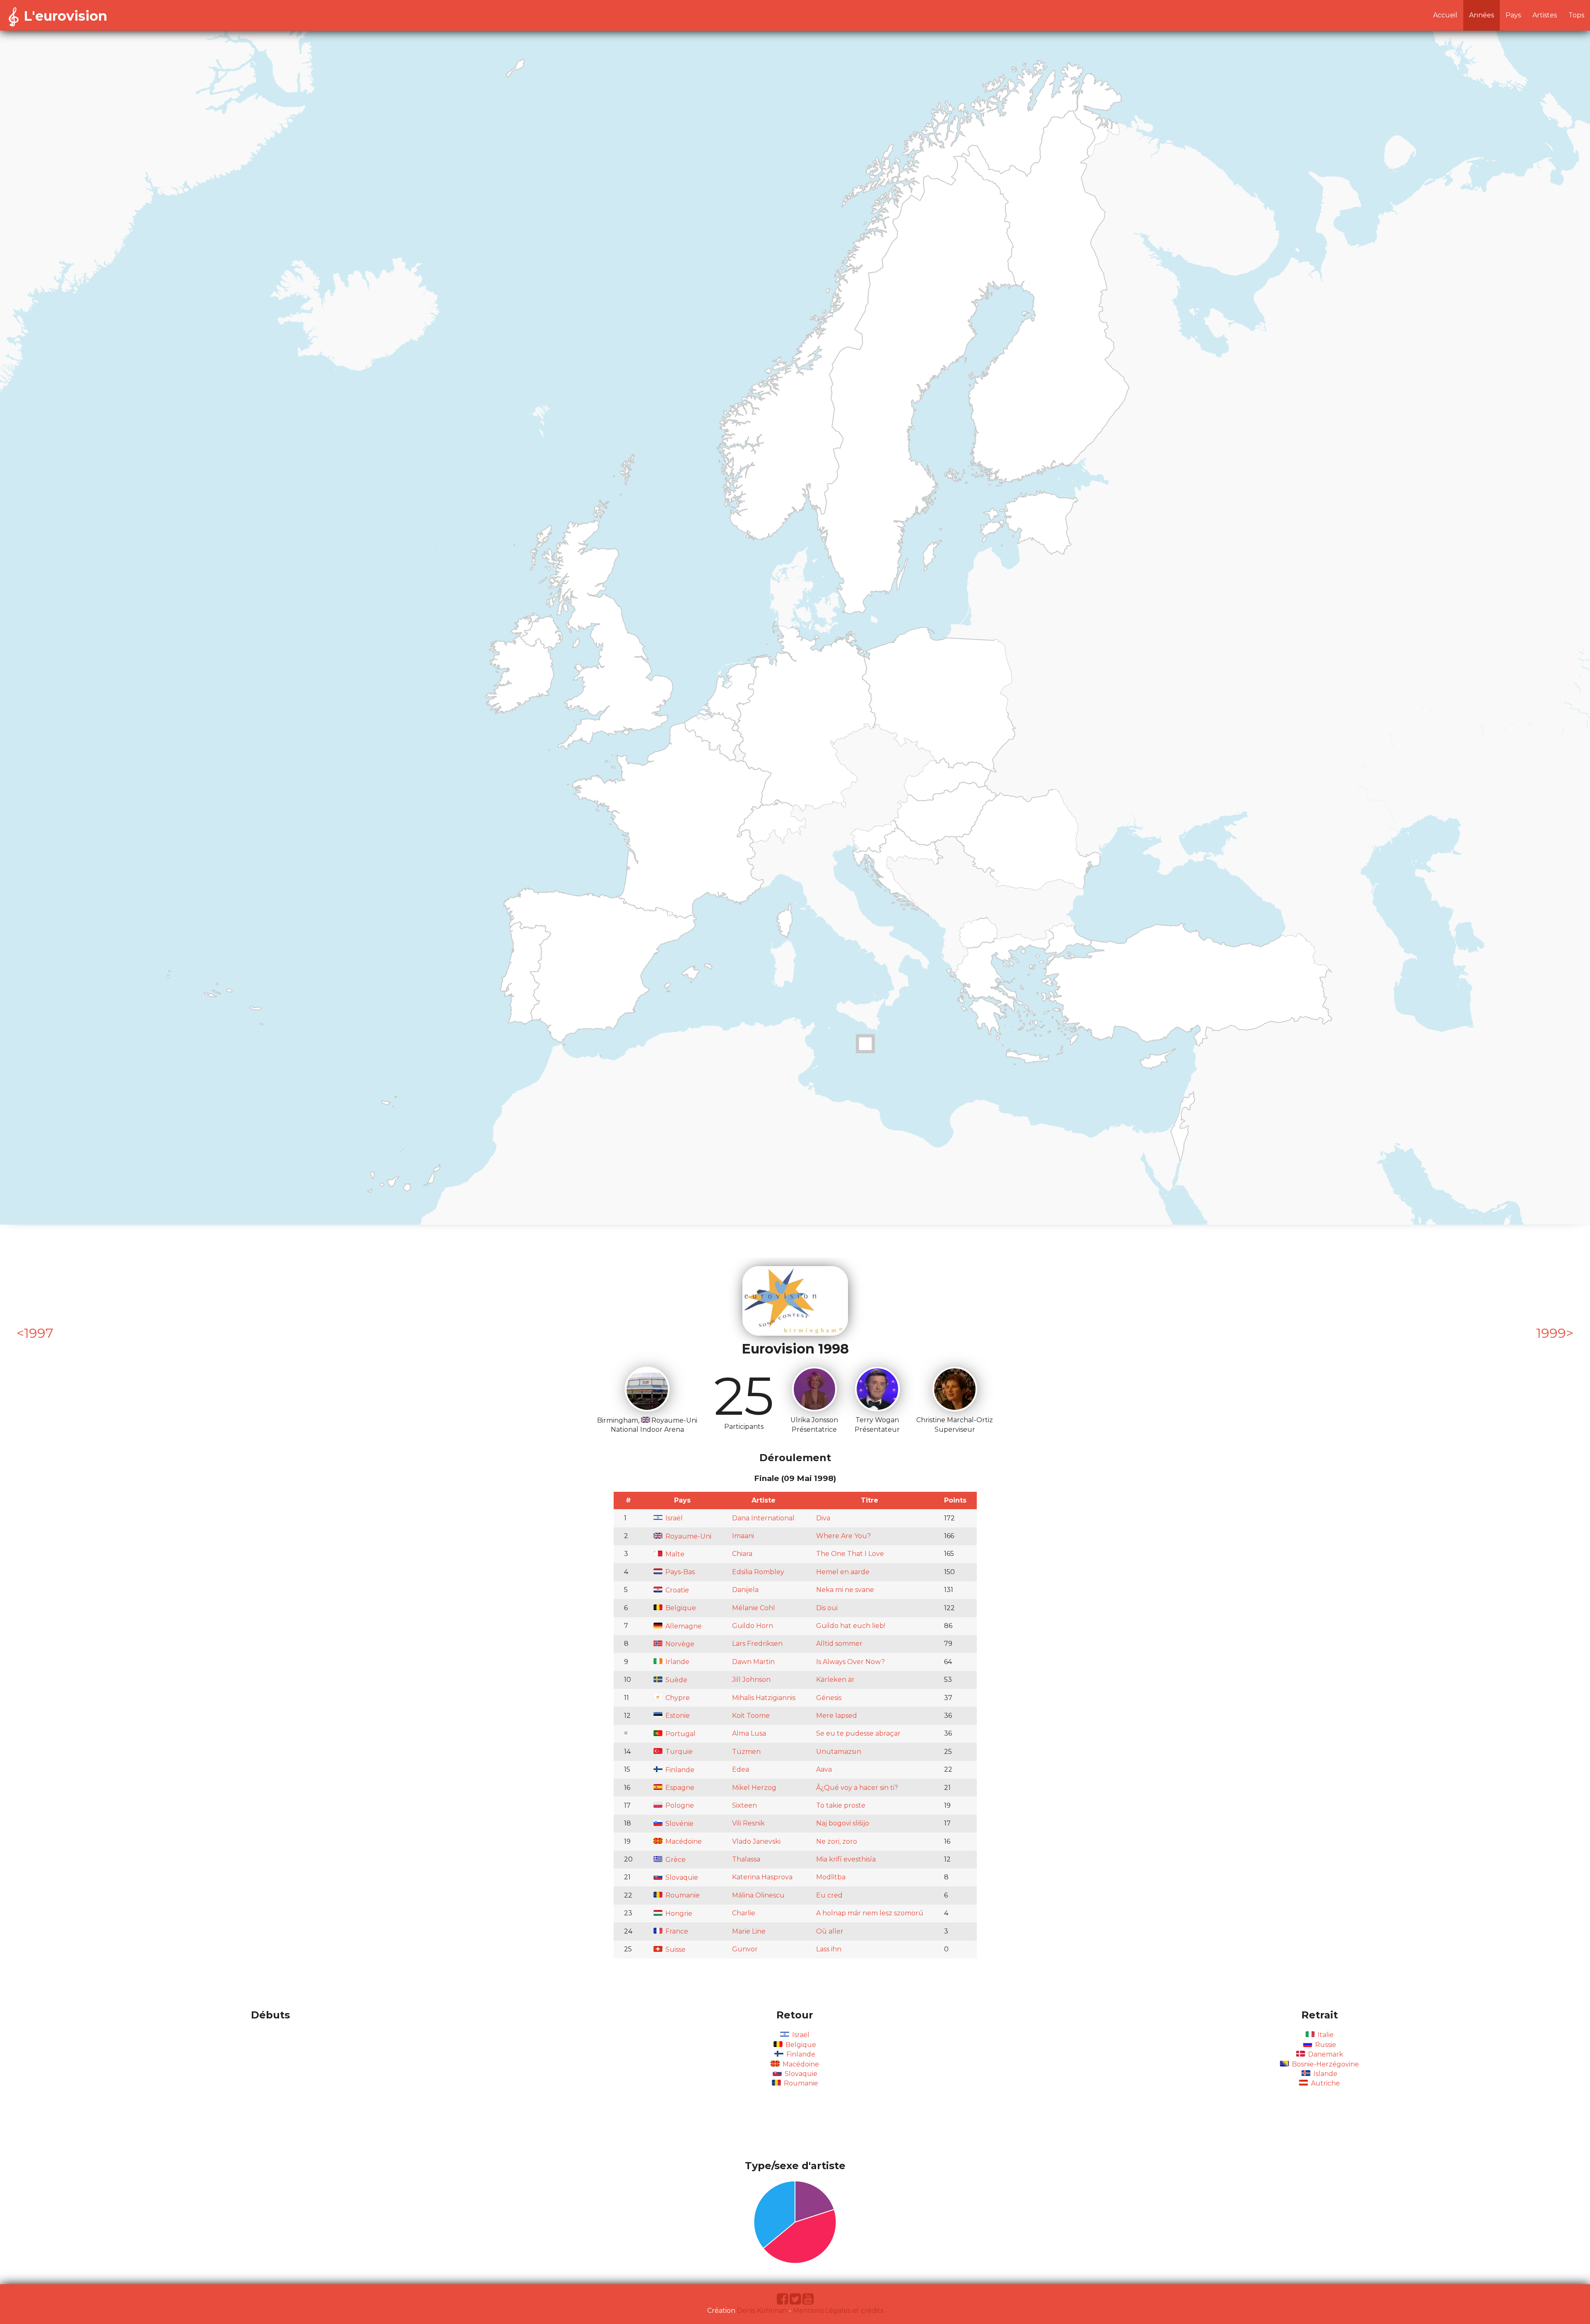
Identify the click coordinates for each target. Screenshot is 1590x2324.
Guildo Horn (753, 1626)
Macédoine (683, 1841)
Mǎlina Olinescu (758, 1895)
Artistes (1545, 15)
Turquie (678, 1752)
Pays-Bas (679, 1572)
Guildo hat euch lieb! (851, 1626)
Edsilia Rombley (758, 1572)
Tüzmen (746, 1752)
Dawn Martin (753, 1662)
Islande (1325, 2074)
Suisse (675, 1950)
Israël (673, 1518)
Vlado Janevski (756, 1841)
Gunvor (745, 1949)
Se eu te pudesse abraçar (858, 1733)
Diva (823, 1518)
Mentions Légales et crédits (838, 2311)
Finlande (679, 1770)
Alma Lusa (749, 1733)
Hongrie (678, 1913)
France (676, 1931)
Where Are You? (843, 1536)
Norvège (679, 1644)
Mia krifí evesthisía (846, 1859)
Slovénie (679, 1824)
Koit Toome (751, 1716)
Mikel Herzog (754, 1788)
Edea (741, 1769)
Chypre (677, 1698)
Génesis (829, 1698)
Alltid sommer (839, 1644)
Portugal (680, 1734)
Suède (676, 1680)
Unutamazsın (839, 1752)
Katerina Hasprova (762, 1877)
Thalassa (746, 1859)
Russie (1325, 2045)
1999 (1551, 1333)
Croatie (676, 1590)
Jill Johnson (751, 1680)
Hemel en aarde (843, 1572)
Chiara (742, 1554)
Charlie (744, 1913)
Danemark (1325, 2054)
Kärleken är (835, 1680)
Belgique (680, 1608)
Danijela (745, 1590)
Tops (1576, 15)
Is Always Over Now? (850, 1662)
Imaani (743, 1536)
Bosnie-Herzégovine (1325, 2064)
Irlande (677, 1662)
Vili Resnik (748, 1823)
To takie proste (841, 1805)
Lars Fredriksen (757, 1644)
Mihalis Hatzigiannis (764, 1698)
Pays (1513, 15)
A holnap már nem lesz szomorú (870, 1913)
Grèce (675, 1860)
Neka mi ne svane (845, 1590)
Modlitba (831, 1877)
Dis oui (827, 1608)
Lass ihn (829, 1949)
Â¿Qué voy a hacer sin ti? (857, 1788)
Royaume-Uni (688, 1536)
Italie (1325, 2035)
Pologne (679, 1805)
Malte (674, 1554)
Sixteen (744, 1805)
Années (1482, 15)
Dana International (763, 1518)
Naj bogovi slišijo (843, 1823)
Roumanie (682, 1895)
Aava (824, 1769)
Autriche (1325, 2083)
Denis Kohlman (762, 2311)
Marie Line (749, 1931)
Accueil (1445, 15)
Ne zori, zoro (837, 1841)
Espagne (679, 1788)
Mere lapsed (837, 1716)
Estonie (677, 1716)
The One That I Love (850, 1554)
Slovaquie (681, 1877)
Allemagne (683, 1626)
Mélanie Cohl (754, 1608)
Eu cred (829, 1895)
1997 (39, 1333)
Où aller (830, 1931)
